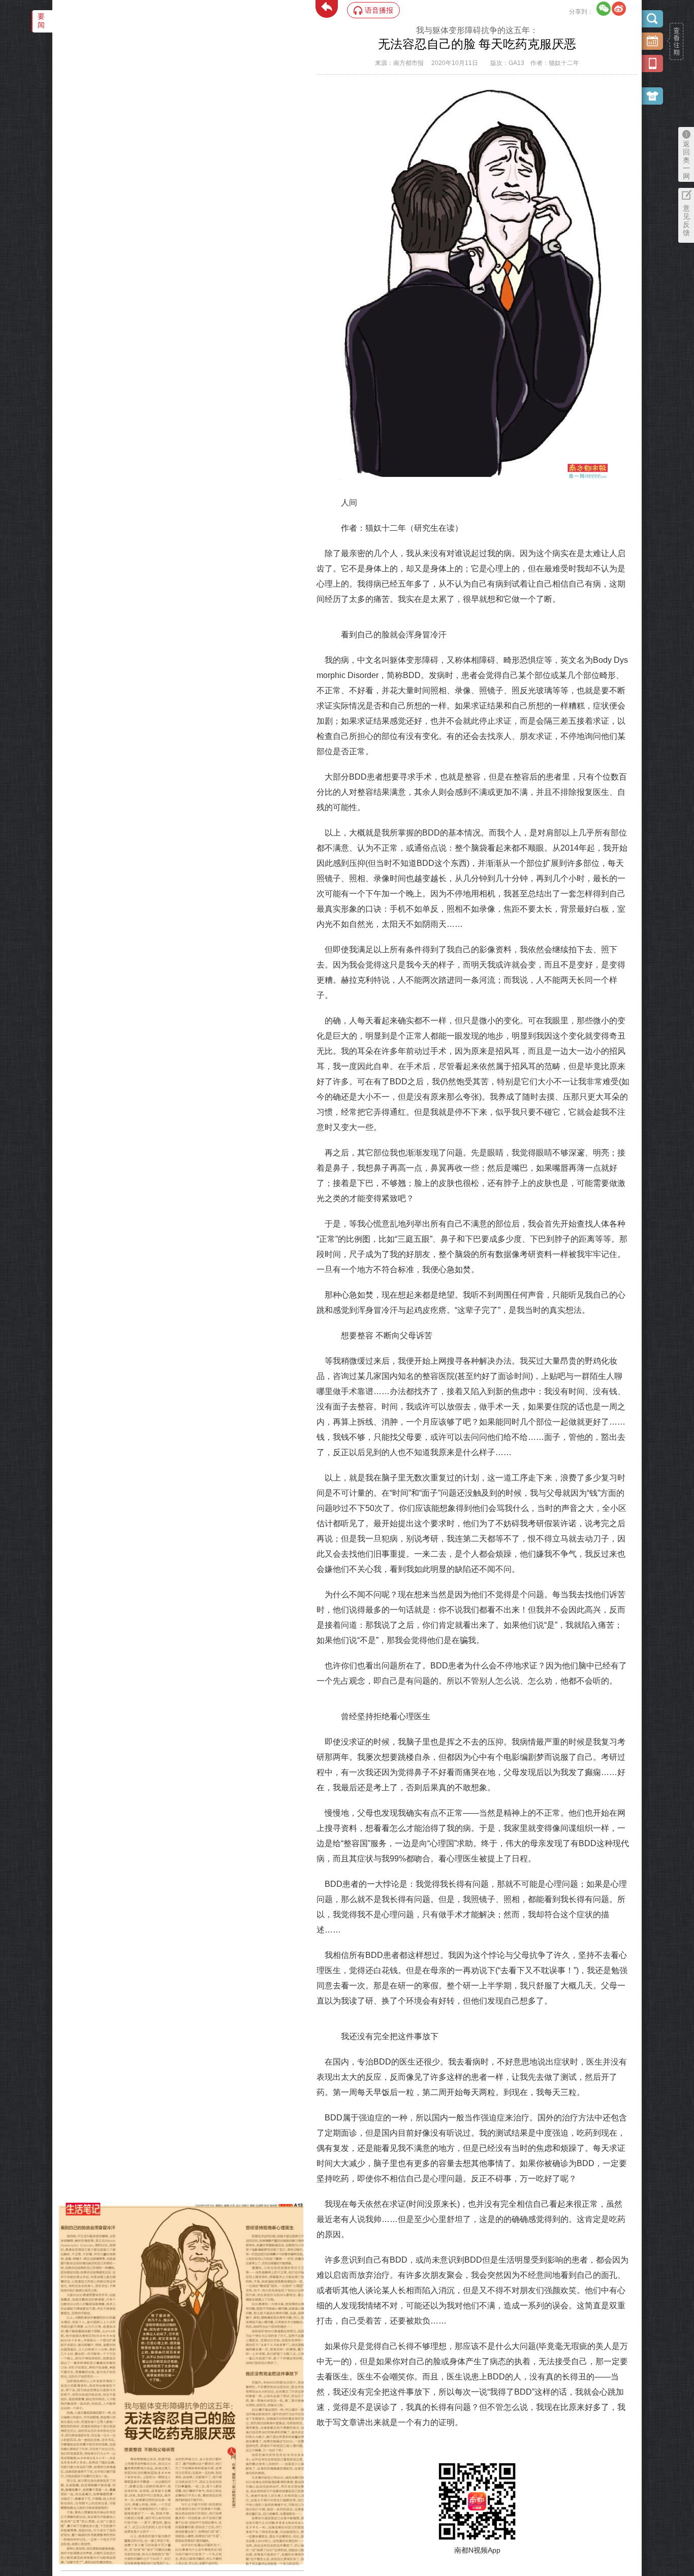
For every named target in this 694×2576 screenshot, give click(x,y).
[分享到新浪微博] (619, 9)
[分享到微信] (604, 9)
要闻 (41, 21)
